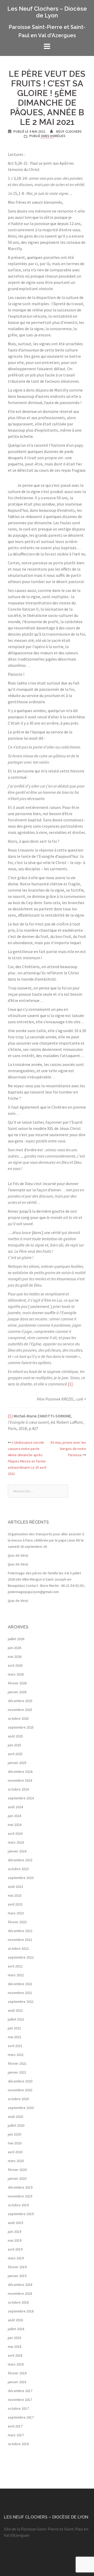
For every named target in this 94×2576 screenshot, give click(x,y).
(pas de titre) (18, 1555)
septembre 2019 (21, 2214)
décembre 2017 (20, 2391)
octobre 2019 (18, 2205)
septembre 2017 (21, 2417)
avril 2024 (15, 1833)
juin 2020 (14, 2134)
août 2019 (15, 2223)
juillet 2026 (16, 1639)
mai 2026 (15, 1657)
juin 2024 (14, 1816)
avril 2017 (15, 2426)
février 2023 (17, 1922)
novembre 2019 (20, 2196)
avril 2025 (15, 1754)
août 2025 (15, 1736)
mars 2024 (16, 1842)
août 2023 (15, 1887)
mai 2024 (15, 1825)
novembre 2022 (20, 1940)
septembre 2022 (21, 1957)
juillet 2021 (16, 2019)
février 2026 (17, 1683)
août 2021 (15, 2010)
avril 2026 (15, 1665)
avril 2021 (15, 2046)
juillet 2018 (16, 2329)
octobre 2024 (18, 1789)
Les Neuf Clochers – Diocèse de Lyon (47, 12)
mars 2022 (16, 1975)
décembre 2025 (20, 1701)
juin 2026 (14, 1648)
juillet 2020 (16, 2125)
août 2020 (15, 2117)
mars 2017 (16, 2435)
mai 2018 (15, 2347)
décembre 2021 (20, 1984)
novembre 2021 (20, 1993)
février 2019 (17, 2267)
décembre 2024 (20, 1772)
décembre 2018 (20, 2285)
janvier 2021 (17, 2072)
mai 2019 (15, 2240)
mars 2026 (16, 1674)
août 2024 (15, 1807)
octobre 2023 (18, 1869)
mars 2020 (16, 2161)
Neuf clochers (69, 132)
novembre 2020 (20, 2090)
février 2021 (17, 2063)
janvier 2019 (17, 2276)
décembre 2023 (20, 1860)
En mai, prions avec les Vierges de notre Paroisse (68, 1449)
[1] (70, 1384)
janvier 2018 (17, 2382)
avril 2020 (15, 2152)
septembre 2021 (21, 2002)
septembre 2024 (21, 1798)
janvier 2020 (17, 2178)
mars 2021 (16, 2055)
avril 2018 (15, 2355)
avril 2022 (15, 1966)
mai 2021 (15, 2037)
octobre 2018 (18, 2302)
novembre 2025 (20, 1710)
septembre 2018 (21, 2311)
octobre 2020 (18, 2099)
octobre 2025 (18, 1718)
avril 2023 (15, 1904)
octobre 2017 (18, 2408)
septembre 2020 (21, 2108)
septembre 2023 (21, 1878)
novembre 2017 (20, 2400)
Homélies (58, 136)
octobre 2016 (18, 2444)
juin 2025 (14, 1745)
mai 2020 (15, 2143)
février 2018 (17, 2373)
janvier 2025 (17, 1763)
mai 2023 (15, 1895)
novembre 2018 (20, 2293)
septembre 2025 (21, 1727)
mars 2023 (16, 1913)
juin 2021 (14, 2028)
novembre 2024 (20, 1780)
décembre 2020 (20, 2081)
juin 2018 (14, 2338)
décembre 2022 (20, 1931)
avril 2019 (15, 2249)
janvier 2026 (17, 1692)
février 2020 (17, 2170)
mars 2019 (16, 2258)
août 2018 (15, 2320)
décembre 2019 (20, 2187)
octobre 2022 (18, 1948)
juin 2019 (14, 2232)
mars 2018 (16, 2364)
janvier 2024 (17, 1851)
